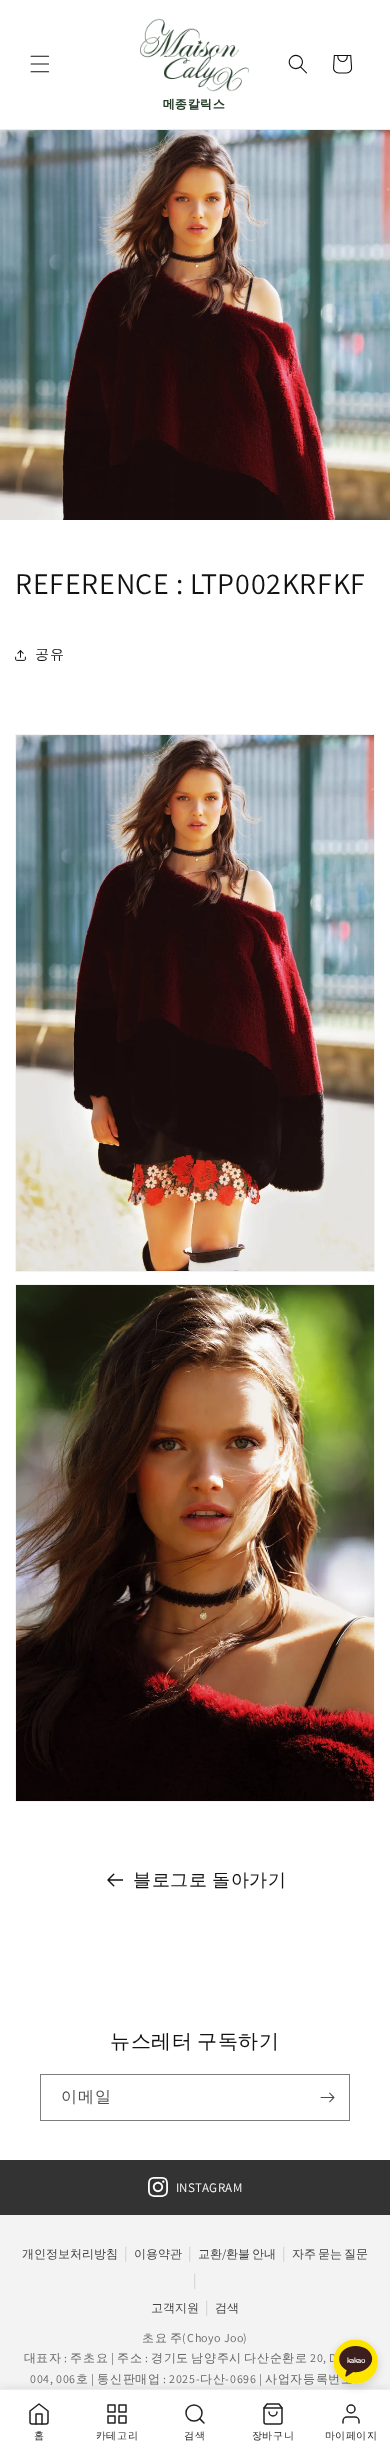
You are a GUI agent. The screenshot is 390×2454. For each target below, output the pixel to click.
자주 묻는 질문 (330, 2253)
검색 (227, 2307)
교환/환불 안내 (237, 2253)
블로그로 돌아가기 (209, 1879)
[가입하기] (327, 2097)
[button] (40, 64)
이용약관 (158, 2253)
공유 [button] (49, 654)
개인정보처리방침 (70, 2253)
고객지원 (175, 2307)
